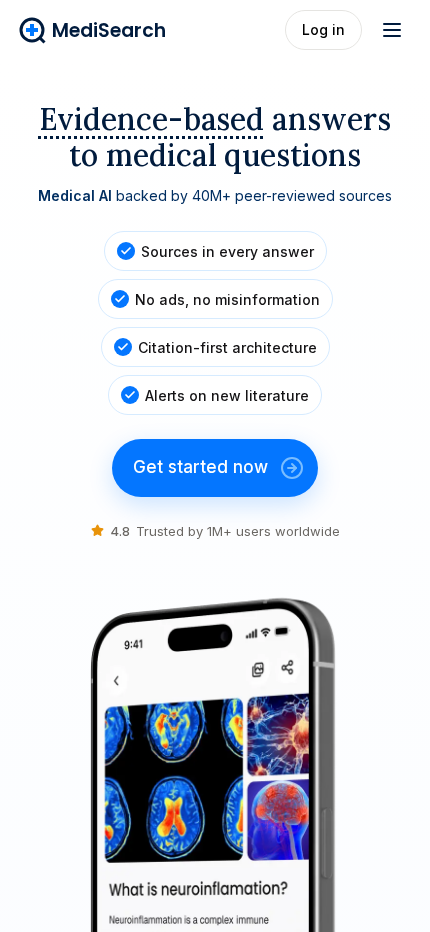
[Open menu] (392, 30)
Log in (323, 29)
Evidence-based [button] (152, 119)
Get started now (200, 467)
